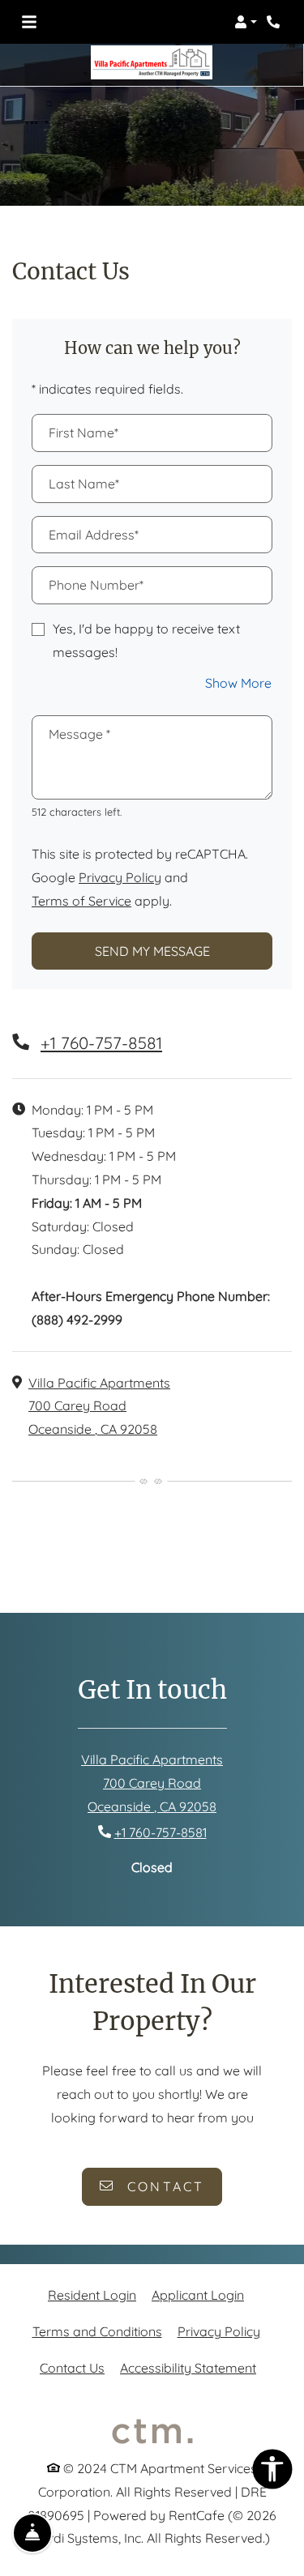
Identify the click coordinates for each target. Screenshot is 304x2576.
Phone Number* (96, 585)
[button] (246, 22)
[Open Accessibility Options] (272, 2473)
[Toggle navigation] (29, 22)
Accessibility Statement (188, 2367)
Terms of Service (81, 900)
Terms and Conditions (97, 2331)
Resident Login (92, 2295)
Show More (239, 682)
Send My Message (152, 951)
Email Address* (94, 535)
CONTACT (163, 2186)
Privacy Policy (120, 877)
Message (79, 734)
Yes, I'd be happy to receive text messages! (146, 640)
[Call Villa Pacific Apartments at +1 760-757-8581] (275, 22)
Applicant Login (198, 2295)
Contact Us (72, 2368)
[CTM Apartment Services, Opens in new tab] (152, 2431)
